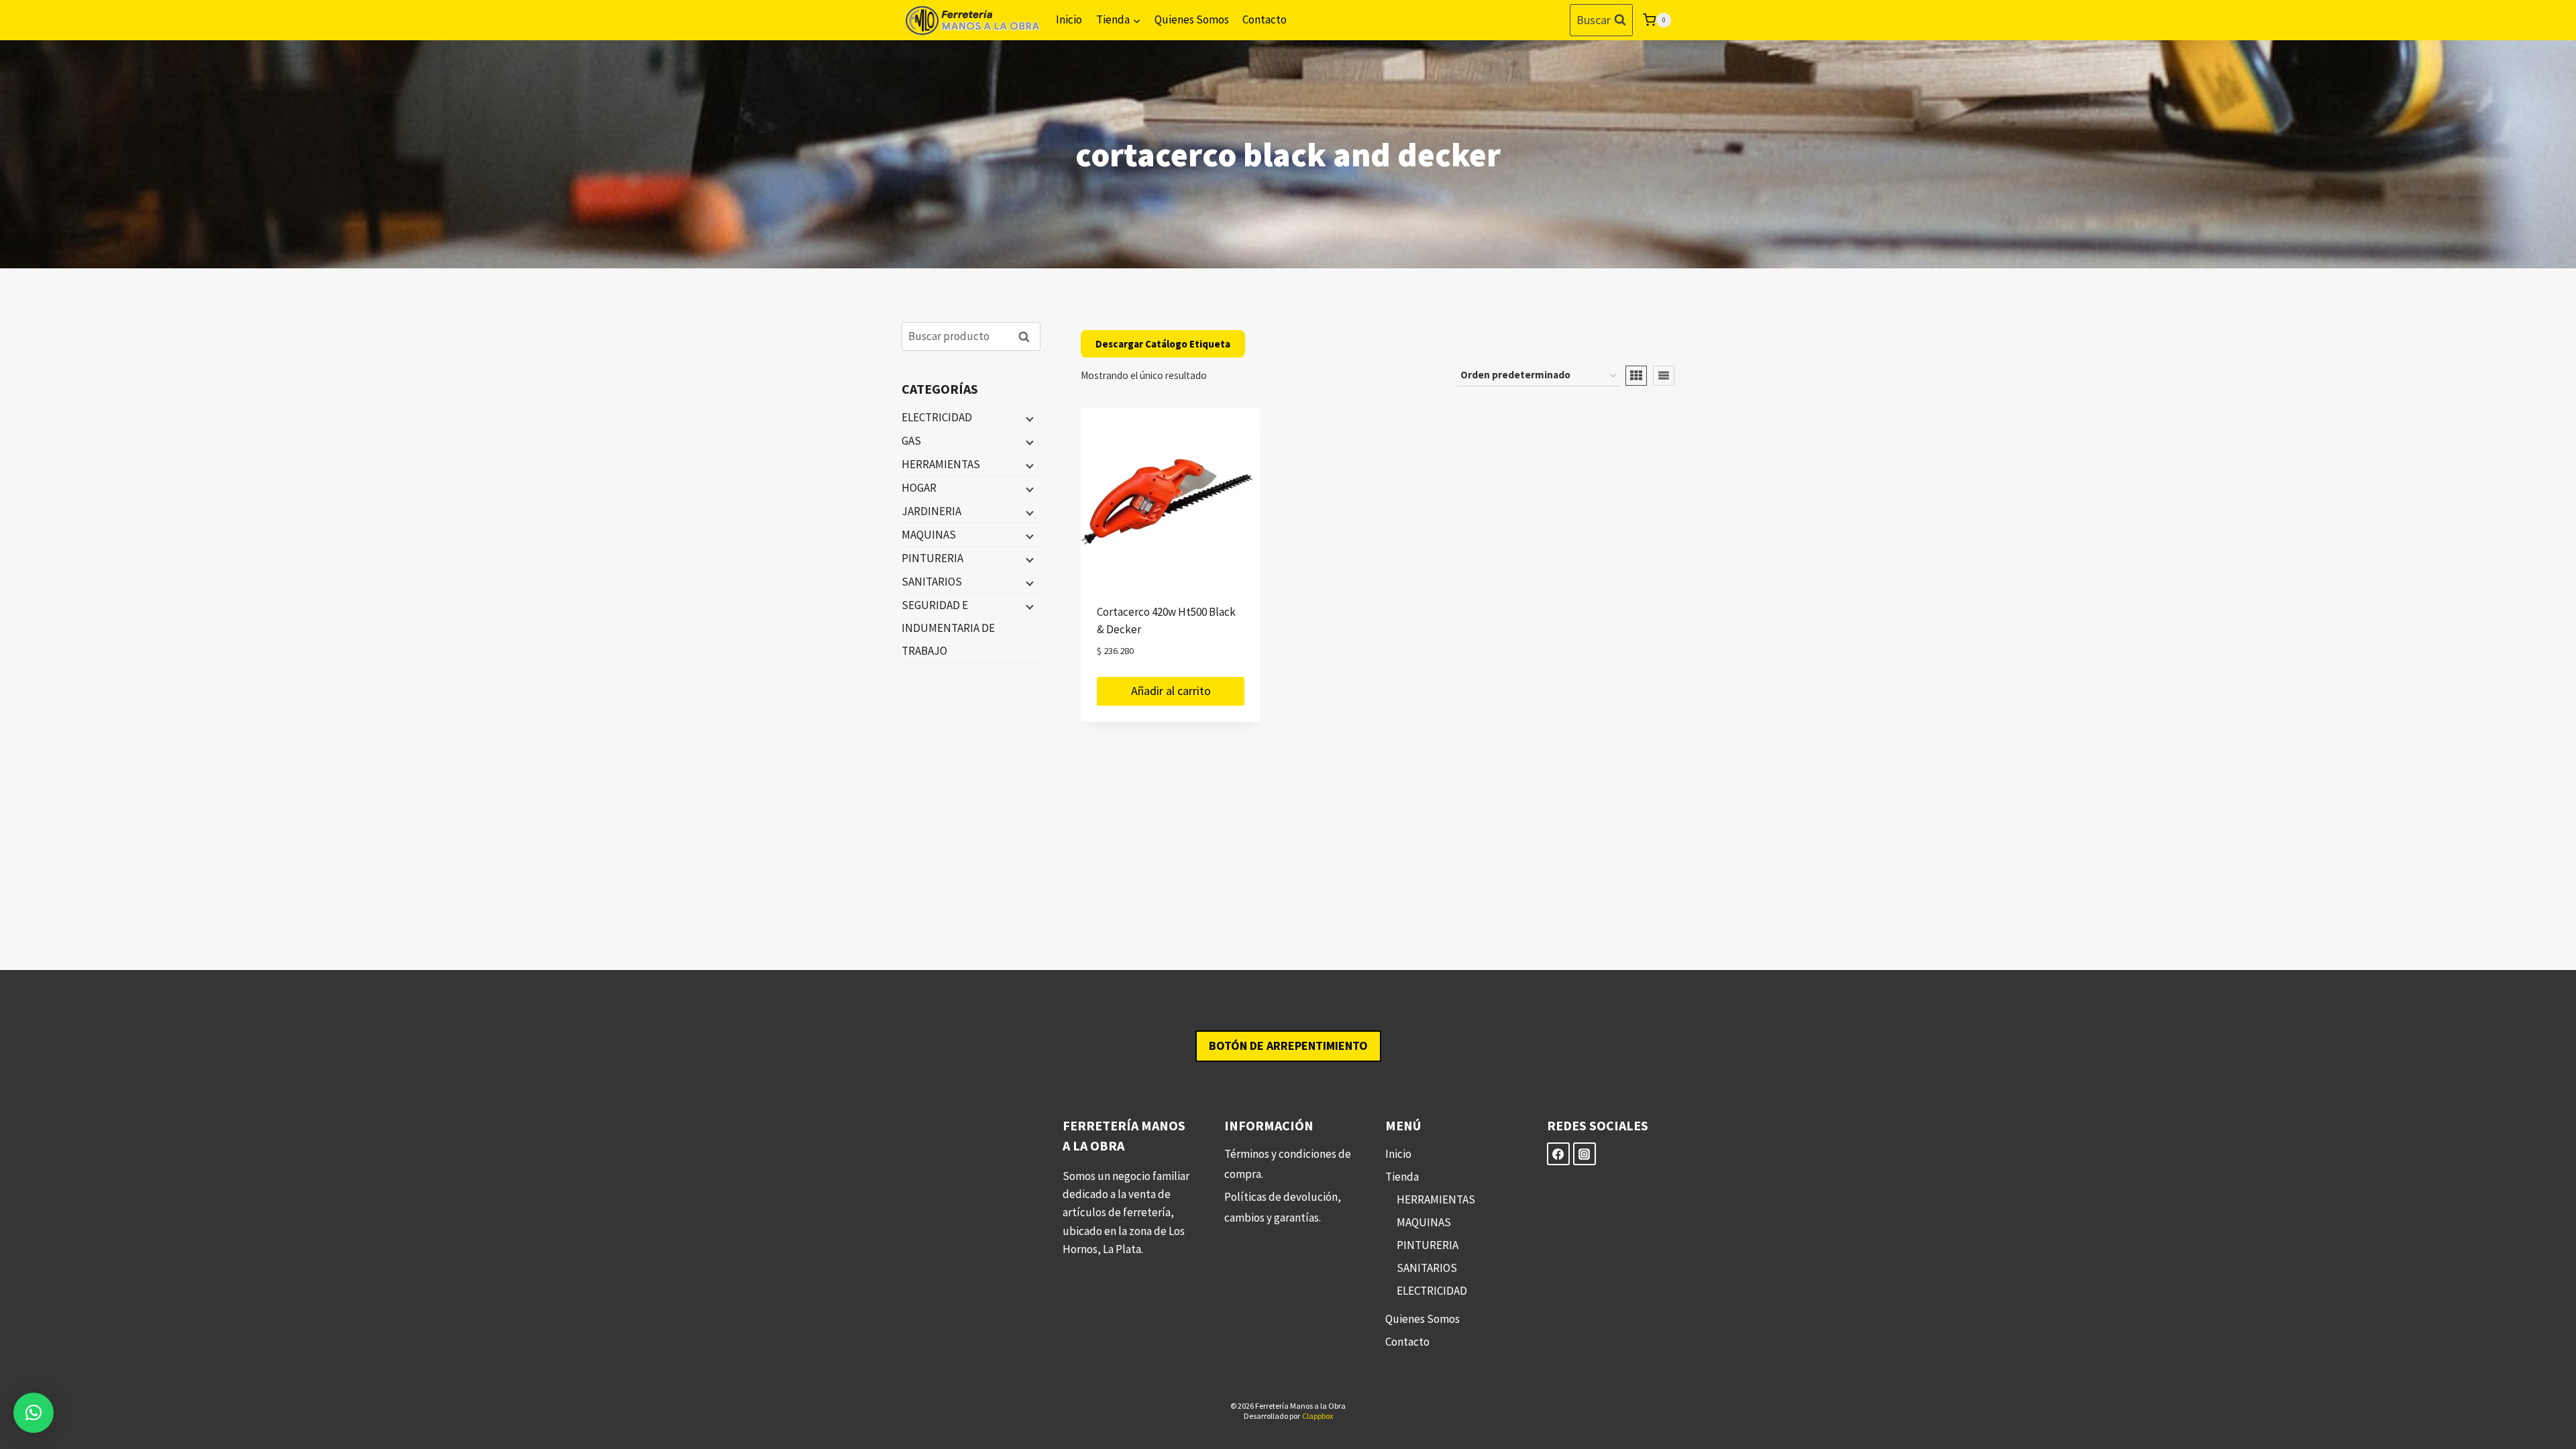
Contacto (1265, 19)
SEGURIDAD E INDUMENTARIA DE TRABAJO (948, 628)
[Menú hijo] (1028, 418)
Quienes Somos (1192, 19)
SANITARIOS (932, 582)
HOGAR (919, 488)
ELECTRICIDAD (937, 417)
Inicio (1069, 19)
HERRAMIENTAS (941, 464)
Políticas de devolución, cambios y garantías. (1283, 1207)
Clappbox (1318, 1416)
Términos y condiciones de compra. (1288, 1164)
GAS (911, 441)
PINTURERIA (932, 558)
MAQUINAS (929, 535)
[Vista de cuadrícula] (1636, 376)
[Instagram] (1585, 1154)
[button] (34, 1413)
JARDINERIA (931, 511)
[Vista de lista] (1664, 376)
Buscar (1028, 336)
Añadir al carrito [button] (1171, 691)
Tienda (1402, 1177)
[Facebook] (1558, 1154)
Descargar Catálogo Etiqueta (1163, 344)
